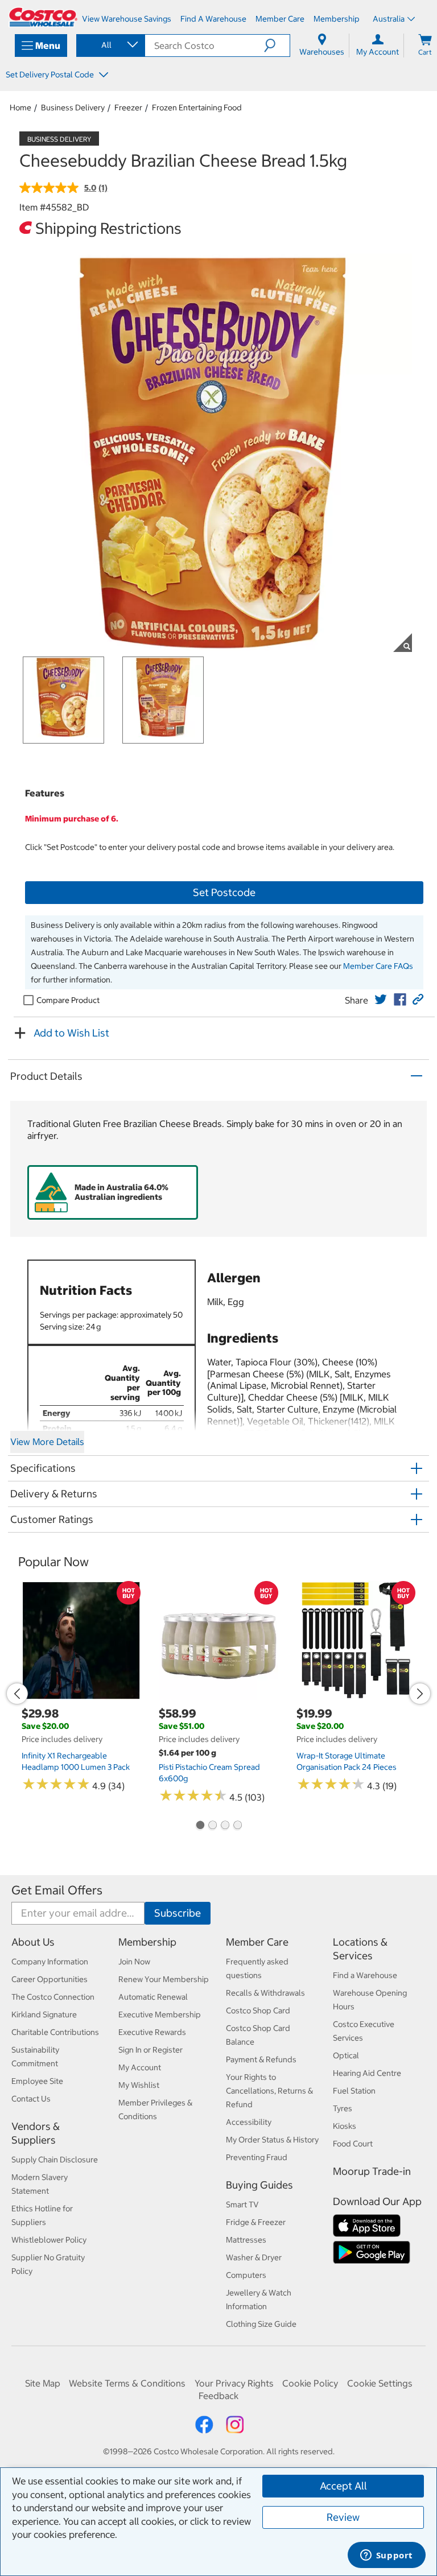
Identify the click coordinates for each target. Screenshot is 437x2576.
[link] (381, 1000)
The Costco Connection (53, 1997)
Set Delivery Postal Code (51, 75)
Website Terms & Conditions (127, 2383)
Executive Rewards (152, 2032)
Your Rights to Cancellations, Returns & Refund (269, 2091)
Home (20, 108)
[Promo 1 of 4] (200, 1826)
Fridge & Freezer (256, 2222)
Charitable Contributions (55, 2032)
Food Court (353, 2144)
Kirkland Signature (44, 2014)
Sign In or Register (151, 2050)
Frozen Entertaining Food (197, 108)
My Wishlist (139, 2085)
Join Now (134, 1962)
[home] (43, 17)
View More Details (47, 1442)
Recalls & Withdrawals (265, 1993)
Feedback (218, 2396)
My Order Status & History (272, 2140)
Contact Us (31, 2099)
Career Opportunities (50, 1979)
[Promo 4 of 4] (237, 1826)
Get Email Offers (57, 1890)
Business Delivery (73, 108)
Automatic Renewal (153, 1997)
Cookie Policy (310, 2383)
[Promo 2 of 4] (212, 1826)
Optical (346, 2055)
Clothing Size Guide (261, 2324)
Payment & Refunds (261, 2059)
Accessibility (249, 2122)
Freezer (128, 108)
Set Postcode (224, 892)
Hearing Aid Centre (367, 2073)
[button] (277, 46)
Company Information (50, 1962)
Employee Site (37, 2081)
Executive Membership (160, 2014)
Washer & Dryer (254, 2257)
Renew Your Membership (164, 1979)
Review (343, 2517)
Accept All (343, 2486)
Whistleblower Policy (49, 2240)
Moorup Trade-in (372, 2171)
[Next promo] (420, 1694)
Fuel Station (354, 2091)
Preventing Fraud (257, 2157)
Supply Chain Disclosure (55, 2160)
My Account (140, 2067)
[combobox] (110, 45)
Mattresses (246, 2240)
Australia (389, 19)
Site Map (43, 2383)
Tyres (343, 2108)
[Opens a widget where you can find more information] (386, 2556)
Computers (246, 2275)
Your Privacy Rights (234, 2383)
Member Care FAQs (378, 966)
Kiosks (345, 2126)
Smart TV (242, 2205)
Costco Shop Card (258, 2011)
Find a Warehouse (365, 1975)
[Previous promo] (17, 1694)
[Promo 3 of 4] (225, 1826)
